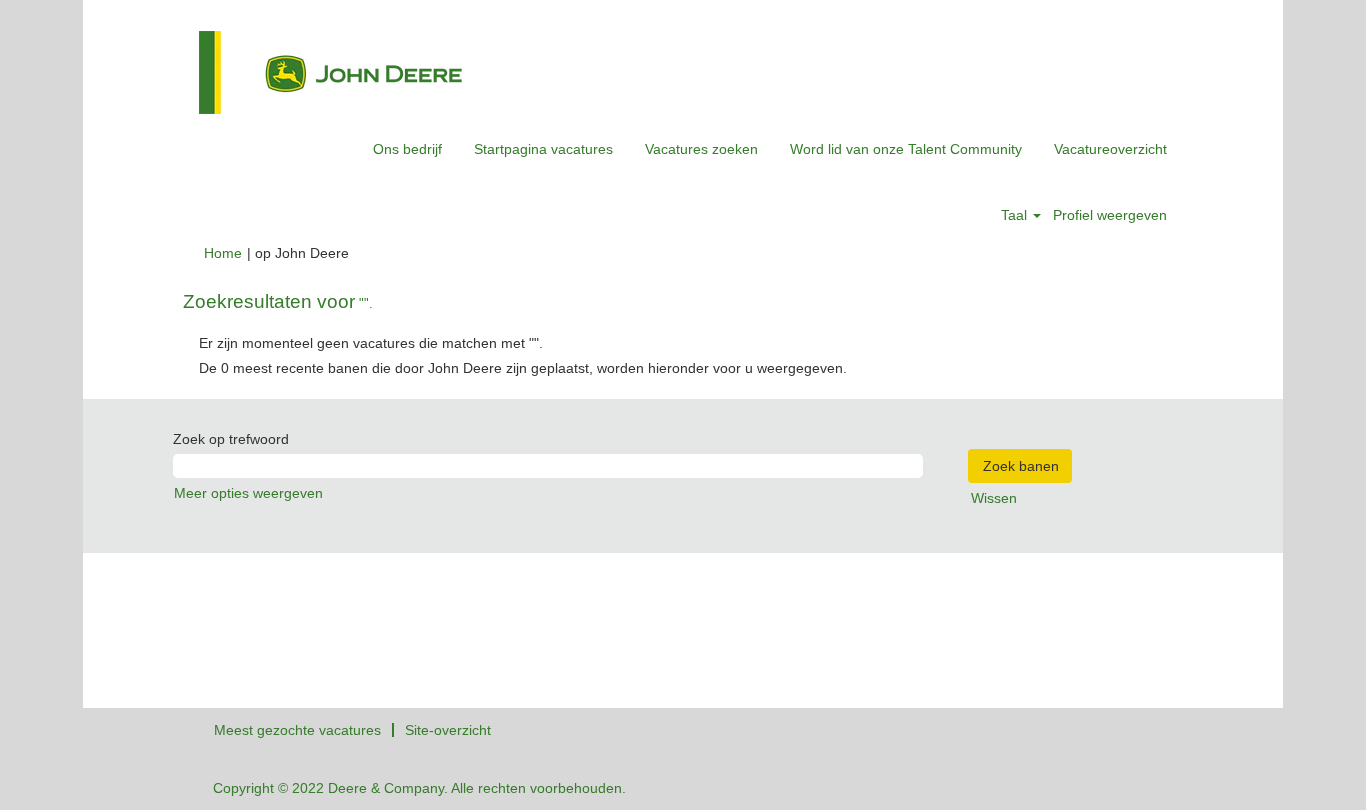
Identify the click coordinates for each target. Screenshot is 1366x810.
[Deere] (330, 72)
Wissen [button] (994, 498)
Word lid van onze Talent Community (906, 149)
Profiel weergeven (1110, 215)
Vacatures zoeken (701, 149)
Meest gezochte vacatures (297, 730)
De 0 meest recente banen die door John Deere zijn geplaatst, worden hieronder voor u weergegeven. (523, 368)
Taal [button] (1016, 215)
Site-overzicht (448, 730)
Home (223, 253)
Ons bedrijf (407, 149)
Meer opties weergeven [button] (248, 493)
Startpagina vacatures (543, 149)
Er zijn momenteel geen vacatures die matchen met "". (371, 343)
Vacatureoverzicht (1110, 149)
